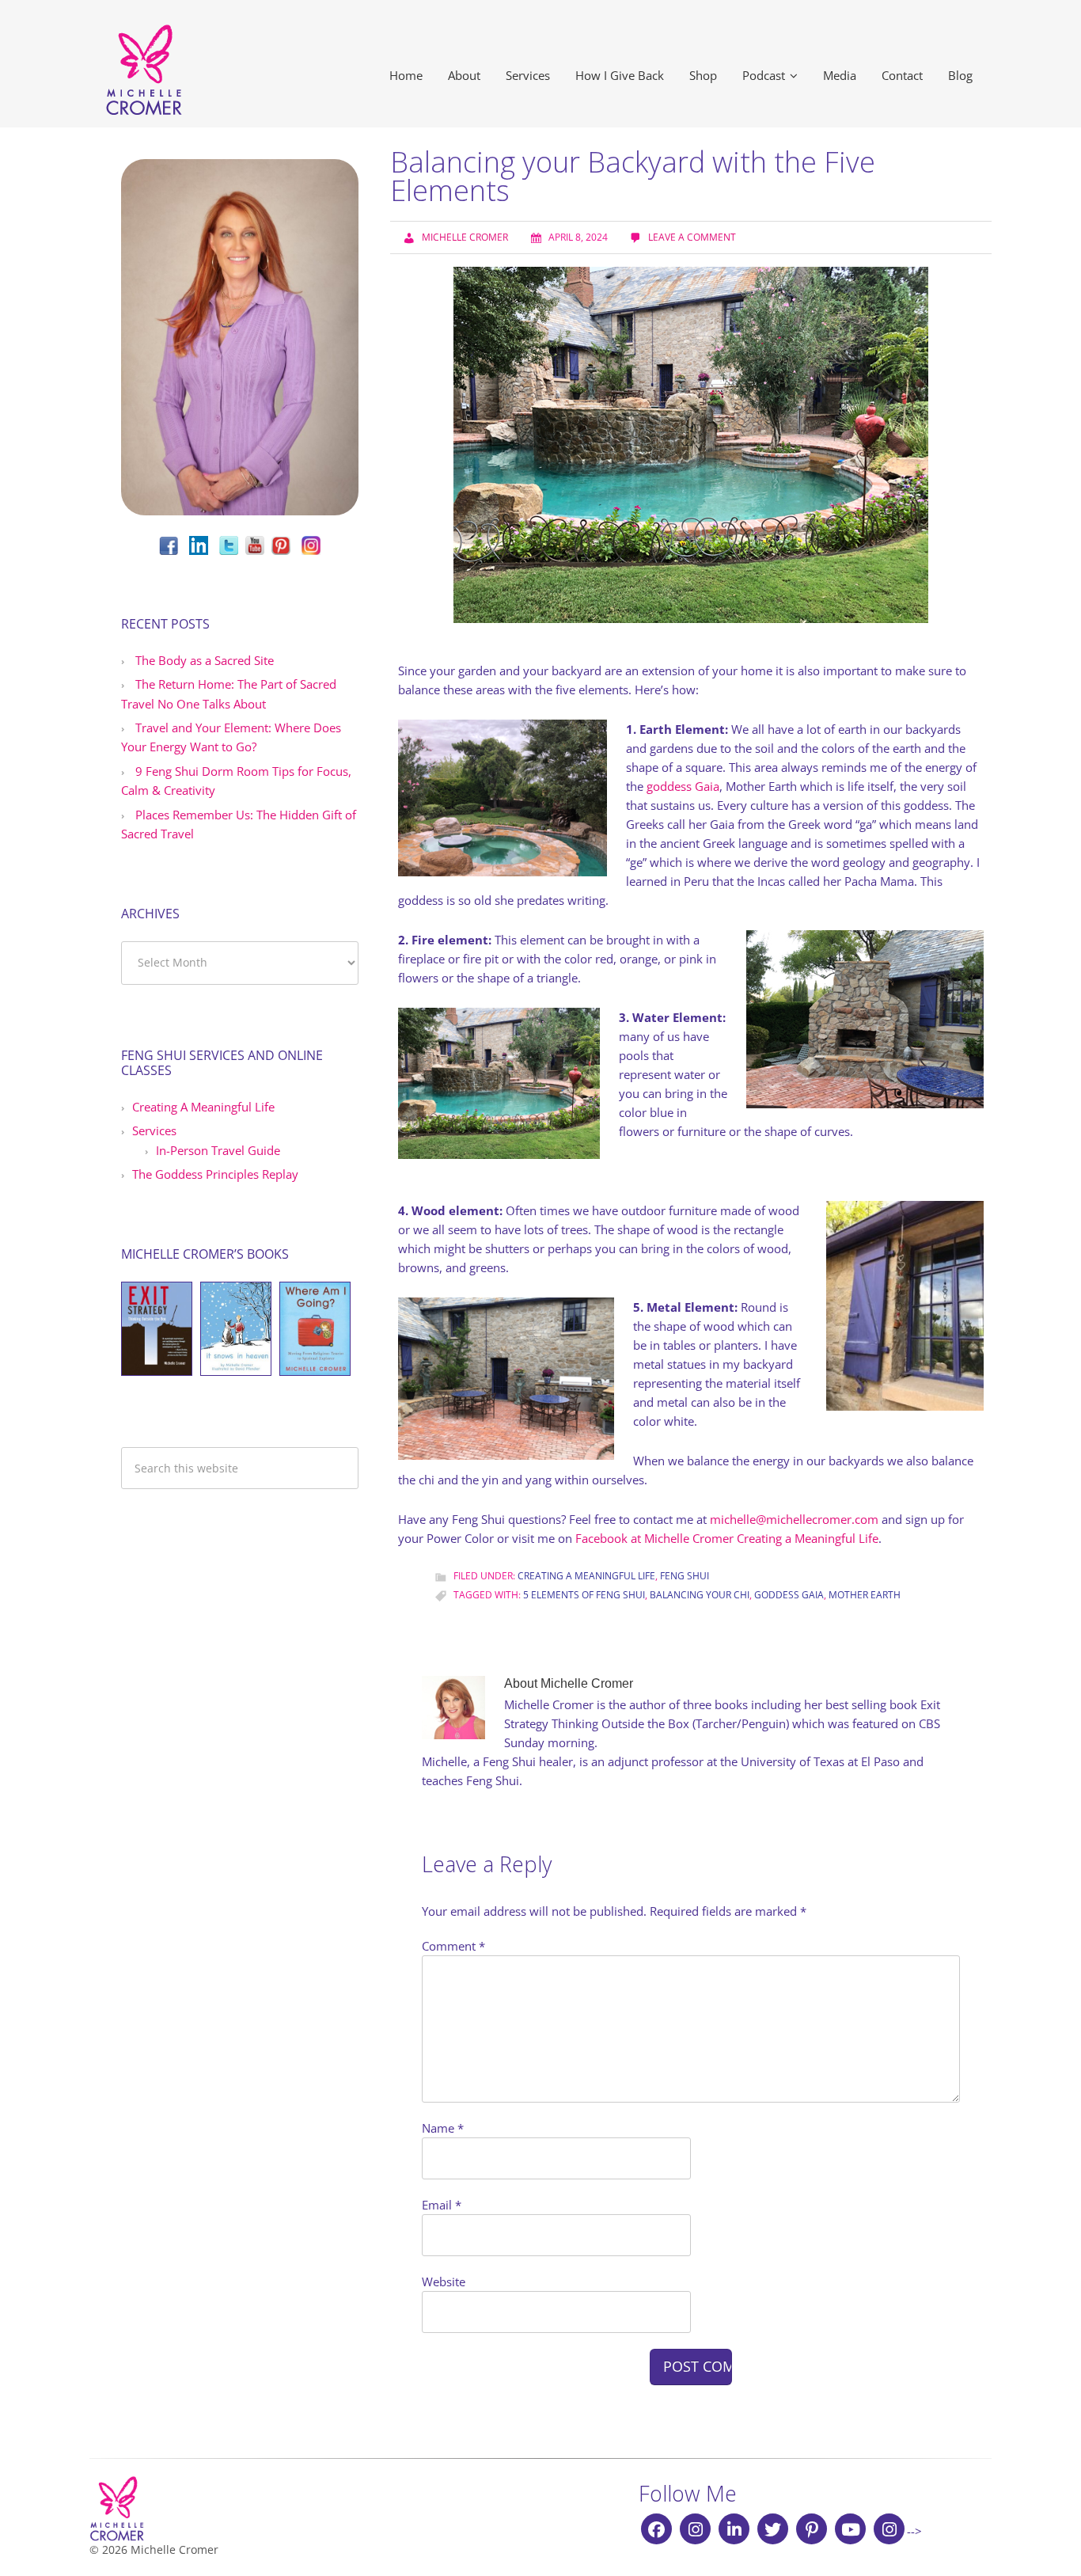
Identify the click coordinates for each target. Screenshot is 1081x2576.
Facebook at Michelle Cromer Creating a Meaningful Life (727, 1538)
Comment (453, 1946)
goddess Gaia (683, 786)
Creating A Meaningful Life (203, 1107)
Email (442, 2205)
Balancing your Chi (700, 1595)
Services (154, 1130)
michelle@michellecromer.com (794, 1519)
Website (444, 2282)
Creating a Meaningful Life (586, 1576)
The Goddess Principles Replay (215, 1174)
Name (443, 2128)
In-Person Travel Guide (218, 1150)
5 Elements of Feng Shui (584, 1595)
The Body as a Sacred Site (205, 660)
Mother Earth (865, 1595)
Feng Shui (685, 1576)
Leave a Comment (692, 237)
